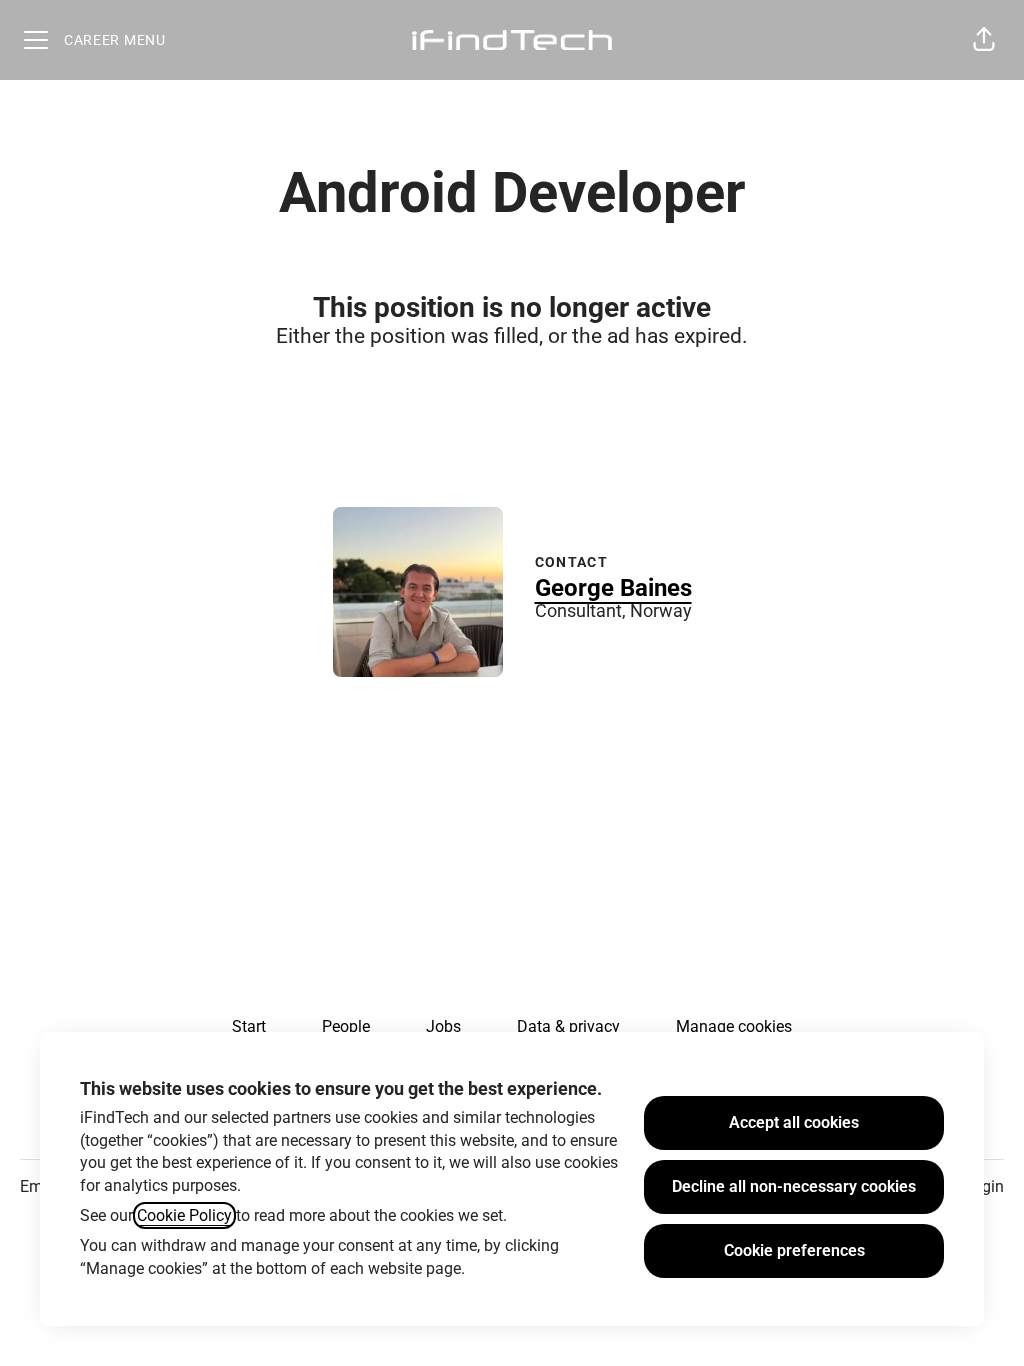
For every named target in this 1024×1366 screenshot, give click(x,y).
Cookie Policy (184, 1215)
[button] (984, 40)
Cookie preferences (794, 1250)
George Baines (613, 588)
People (346, 1026)
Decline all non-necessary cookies (794, 1186)
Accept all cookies (794, 1122)
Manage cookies (734, 1026)
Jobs (443, 1026)
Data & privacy (568, 1026)
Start (249, 1026)
